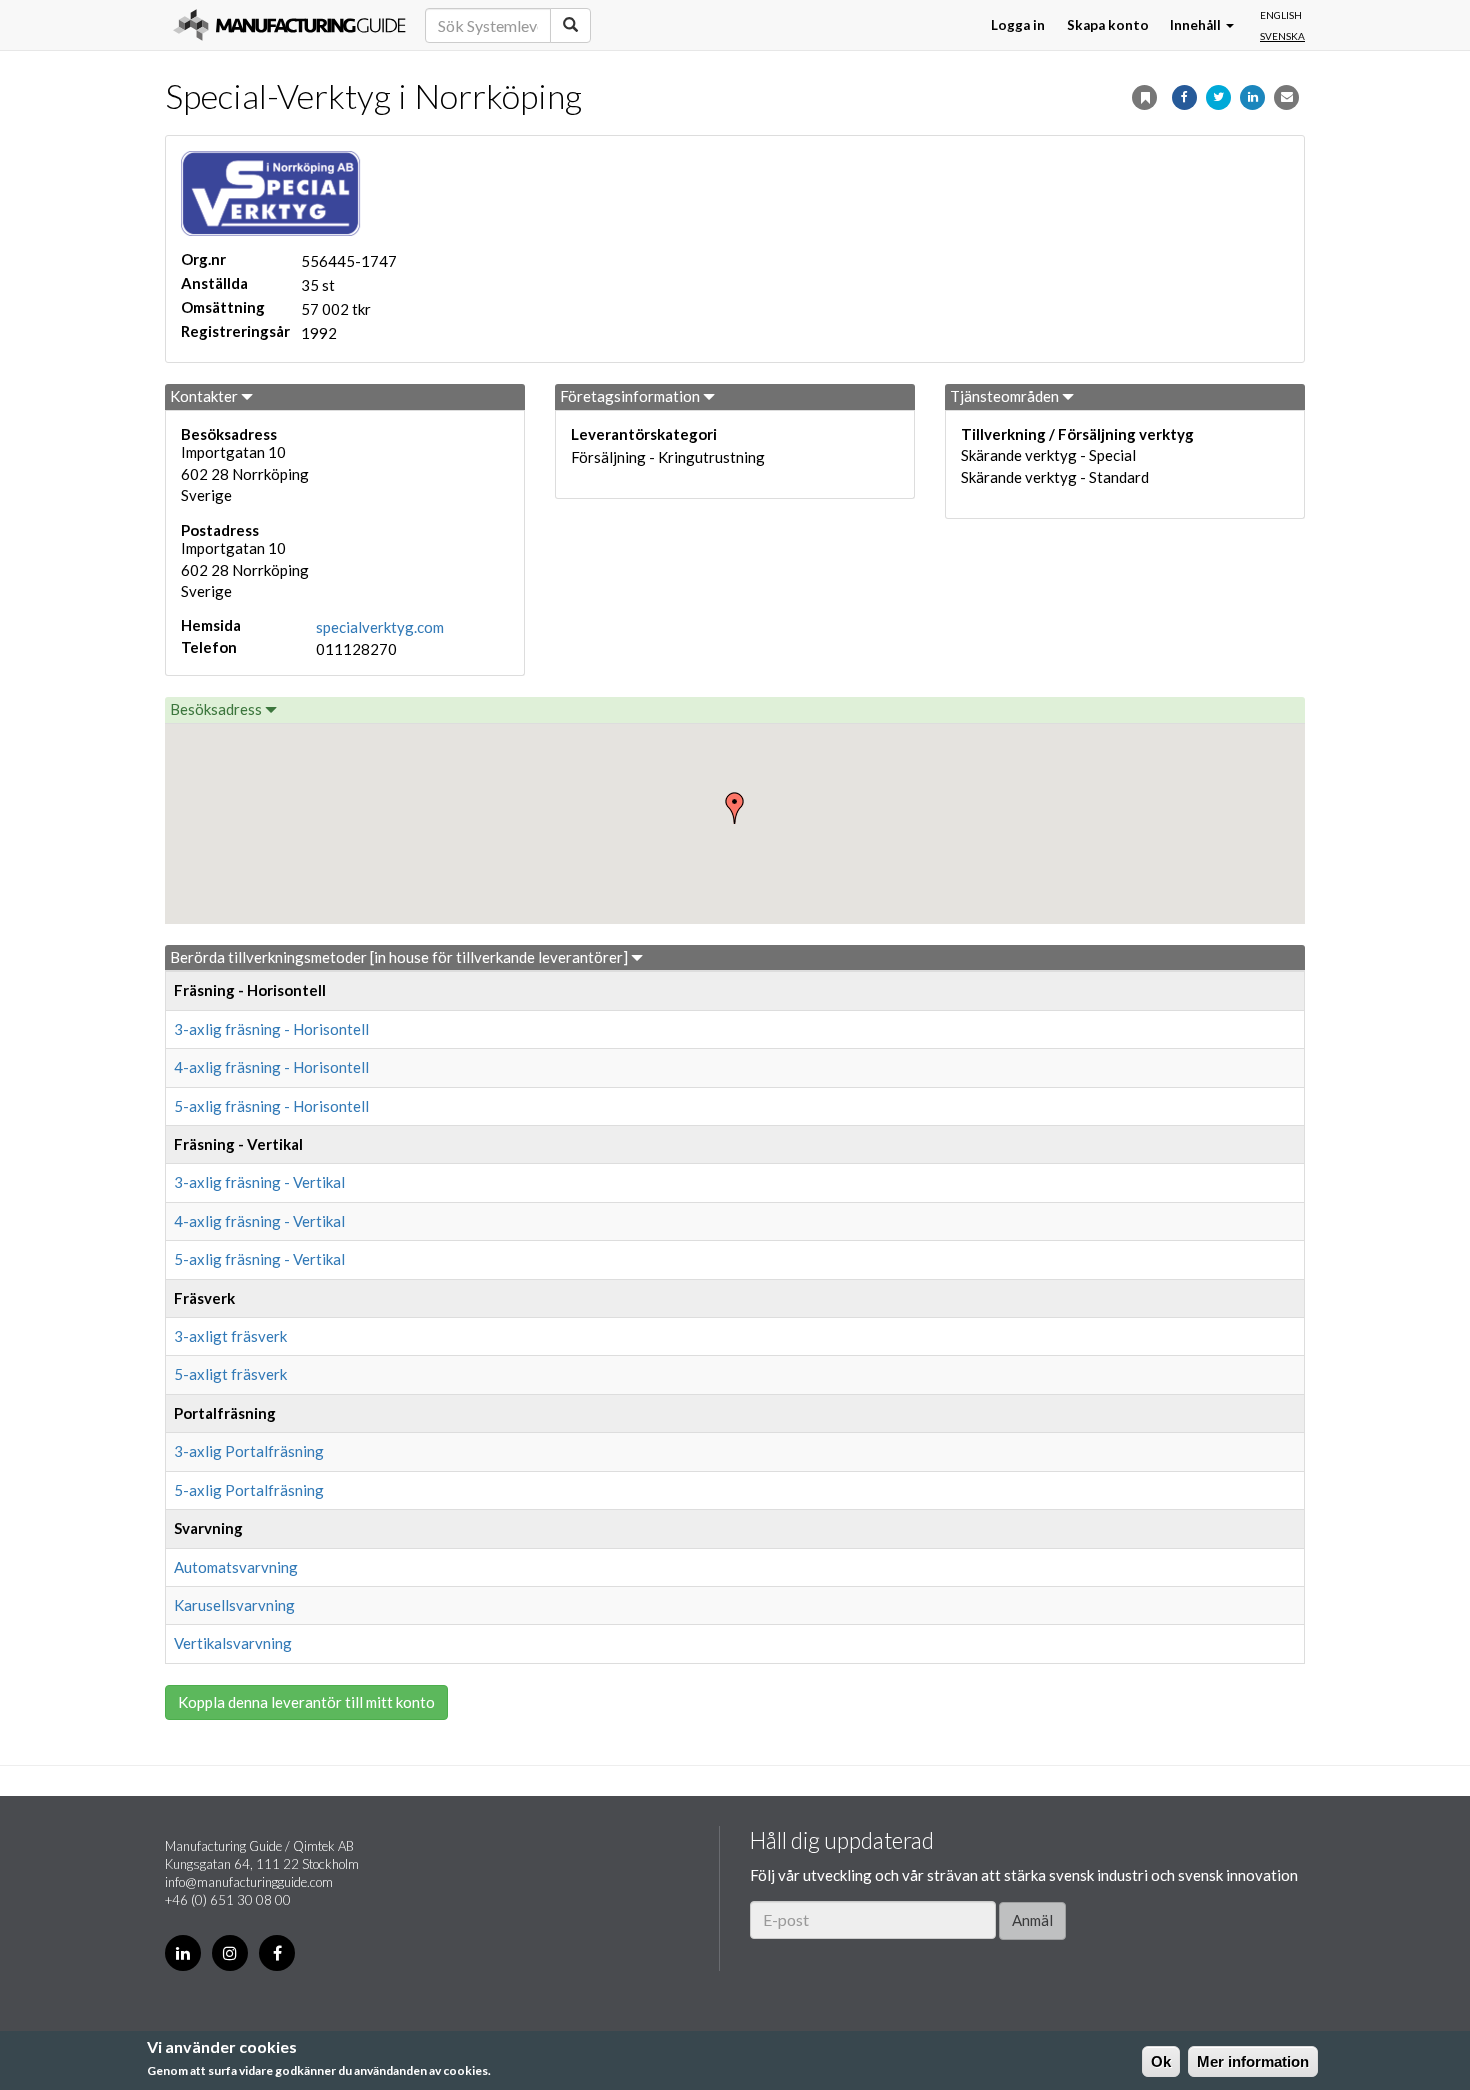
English (1281, 15)
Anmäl (1032, 1920)
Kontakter (205, 396)
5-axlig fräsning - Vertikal (259, 1259)
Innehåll (1197, 25)
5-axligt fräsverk (230, 1374)
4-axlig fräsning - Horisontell (271, 1067)
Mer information (1253, 2061)
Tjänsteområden (1006, 396)
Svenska (1282, 36)
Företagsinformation (631, 396)
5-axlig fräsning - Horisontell (271, 1106)
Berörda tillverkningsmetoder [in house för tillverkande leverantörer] (400, 957)
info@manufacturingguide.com (249, 1882)
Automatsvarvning (236, 1567)
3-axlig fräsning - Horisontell (271, 1029)
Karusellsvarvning (234, 1605)
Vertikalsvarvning (233, 1643)
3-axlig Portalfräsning (249, 1451)
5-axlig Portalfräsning (249, 1490)
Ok (1161, 2061)
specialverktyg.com (380, 627)
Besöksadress (217, 709)
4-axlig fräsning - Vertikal (259, 1221)
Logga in (1018, 25)
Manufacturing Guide (289, 25)
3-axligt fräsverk (230, 1336)
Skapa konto (1108, 25)
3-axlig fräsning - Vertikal (259, 1182)
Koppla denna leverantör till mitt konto (306, 1702)
